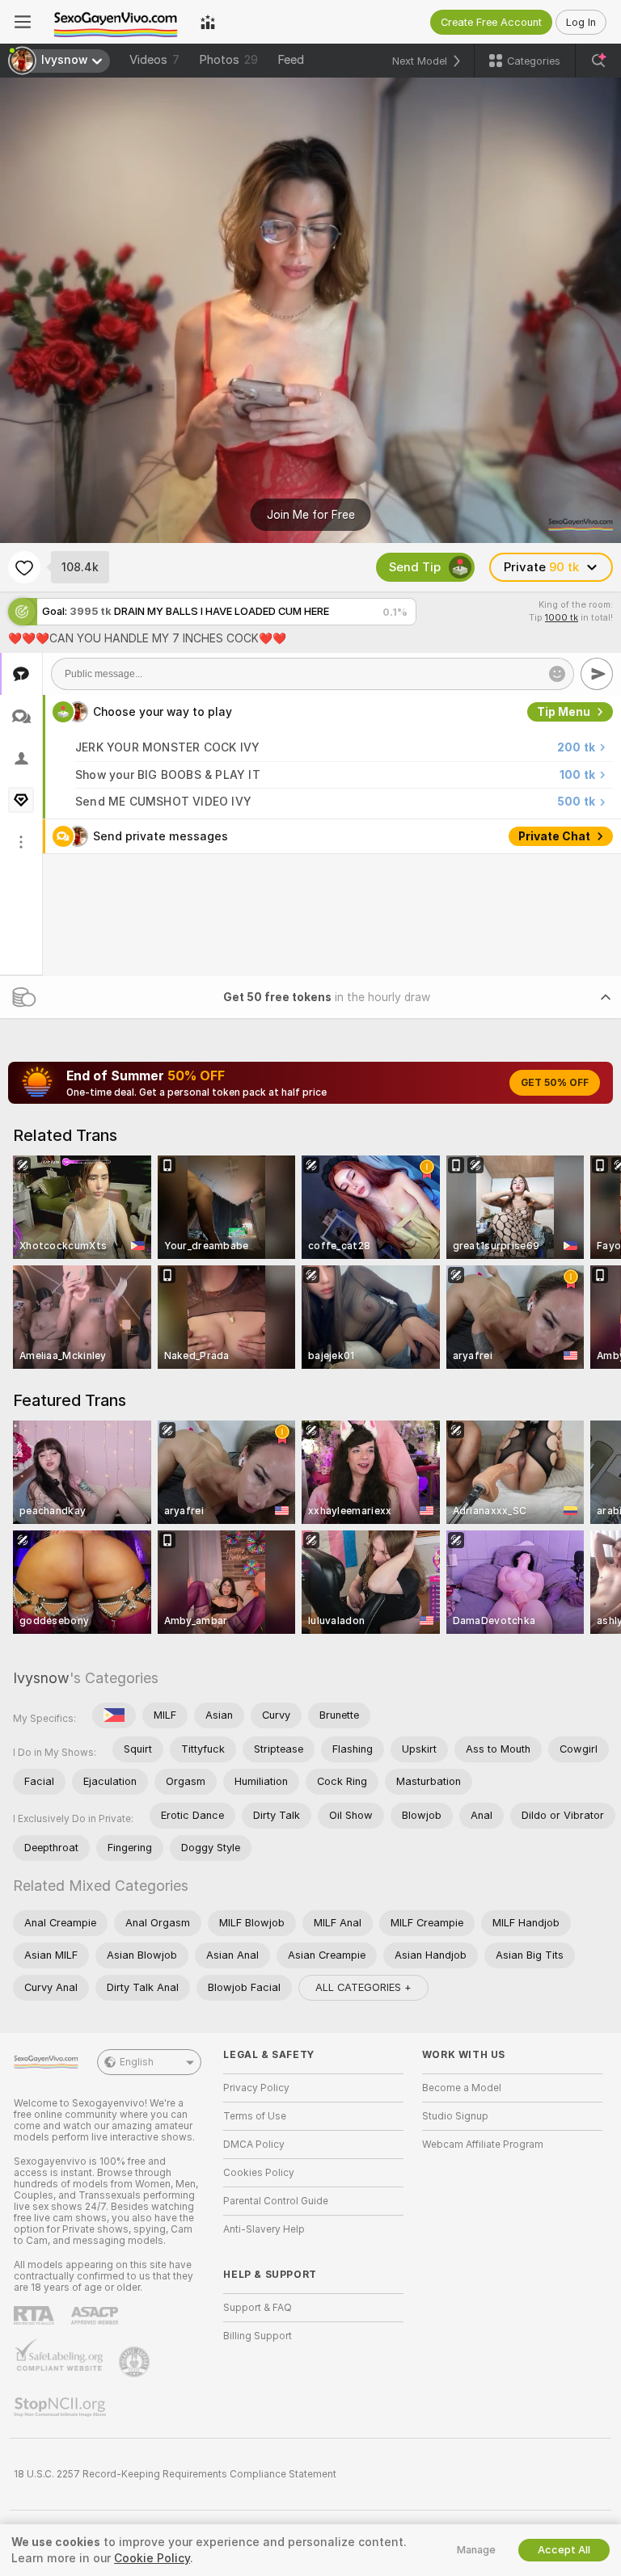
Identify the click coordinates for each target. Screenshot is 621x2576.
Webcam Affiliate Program (483, 2145)
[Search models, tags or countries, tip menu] (598, 61)
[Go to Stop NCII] (61, 2407)
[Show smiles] (557, 674)
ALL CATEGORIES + (363, 1987)
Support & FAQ (258, 2308)
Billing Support (258, 2336)
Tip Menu (564, 712)
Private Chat (554, 836)
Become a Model (462, 2088)
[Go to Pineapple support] (136, 2362)
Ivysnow (41, 1678)
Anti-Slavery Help (264, 2229)
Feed (291, 60)
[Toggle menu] (23, 22)
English (137, 2062)
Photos (228, 60)
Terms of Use (255, 2116)
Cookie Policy (152, 2558)
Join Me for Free (311, 515)
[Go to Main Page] (116, 22)
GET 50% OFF (555, 1083)
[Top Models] (208, 22)
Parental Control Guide (276, 2201)
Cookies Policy (259, 2173)
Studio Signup (455, 2116)
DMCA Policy (254, 2145)
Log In (581, 22)
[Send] (597, 674)
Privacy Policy (256, 2088)
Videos (154, 60)
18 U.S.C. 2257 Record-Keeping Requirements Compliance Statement (175, 2474)
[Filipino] (114, 1715)
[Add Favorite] (24, 567)
